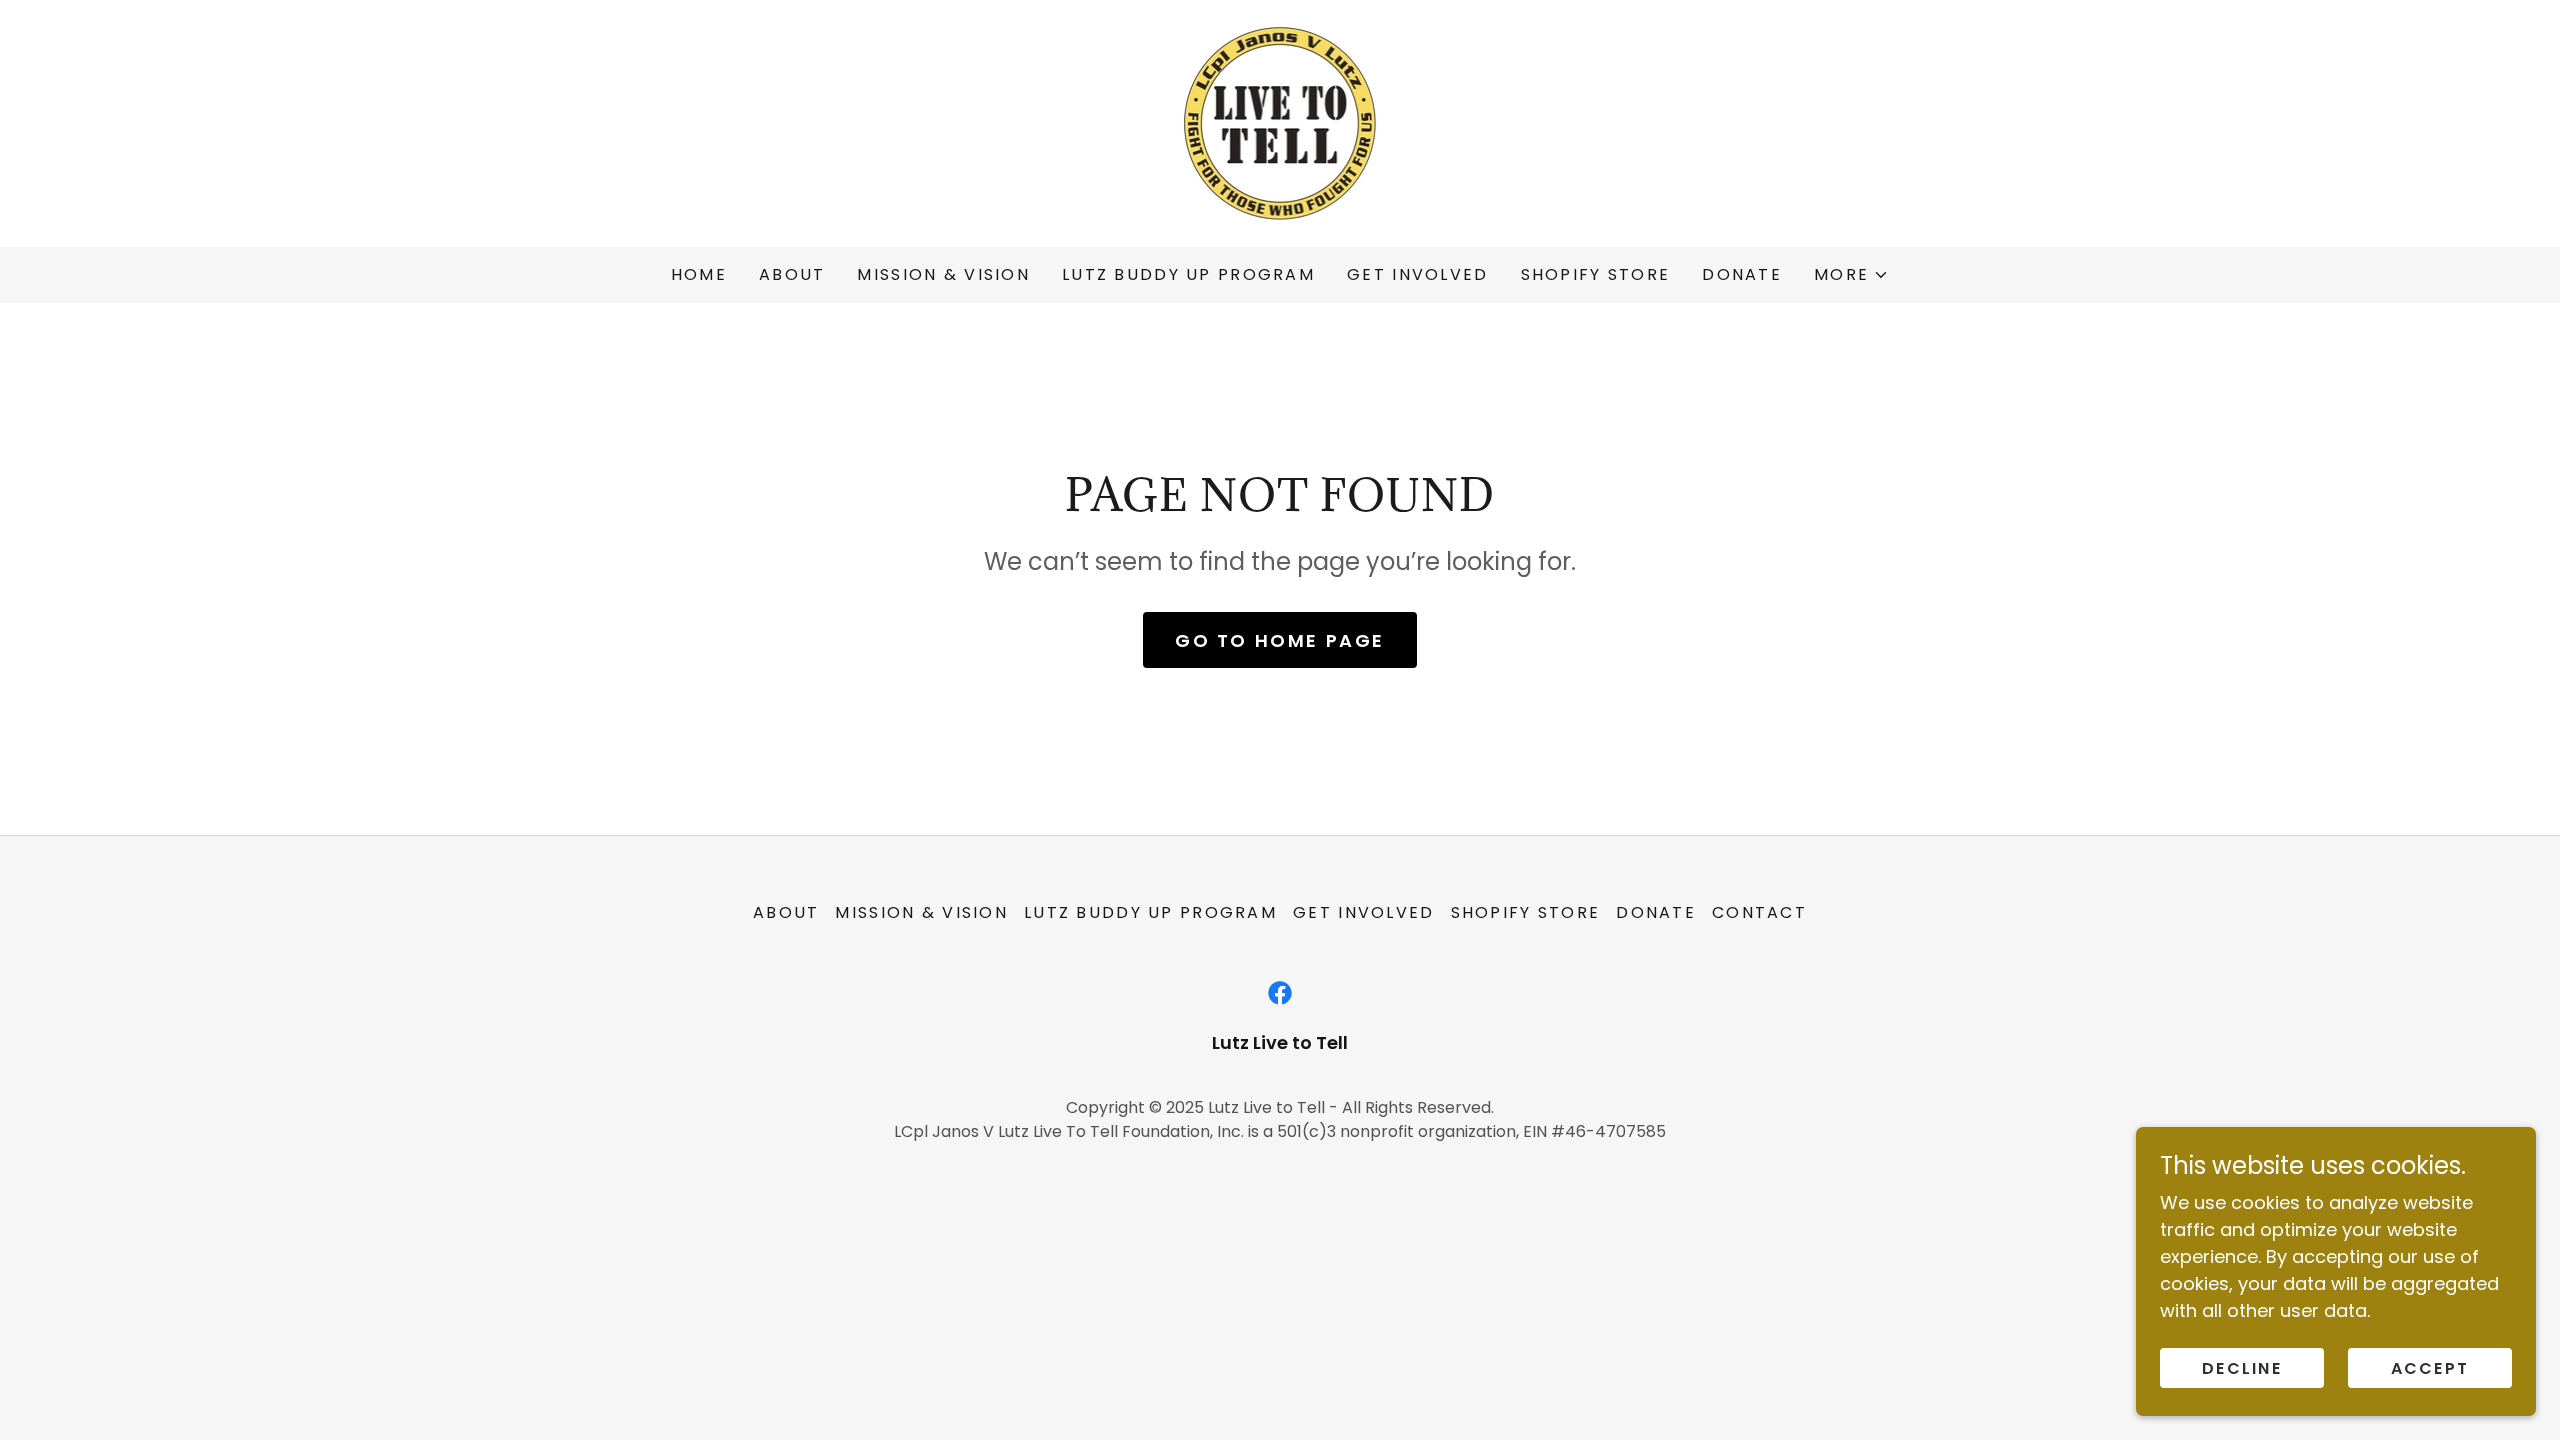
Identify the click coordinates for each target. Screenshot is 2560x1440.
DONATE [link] (1742, 274)
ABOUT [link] (792, 274)
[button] (1851, 275)
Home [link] (699, 274)
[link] (1280, 121)
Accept (2430, 1368)
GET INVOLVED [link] (1417, 274)
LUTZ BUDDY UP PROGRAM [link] (1188, 274)
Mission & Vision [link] (943, 274)
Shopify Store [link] (1596, 274)
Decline (2242, 1368)
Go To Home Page (1280, 640)
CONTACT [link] (1759, 912)
